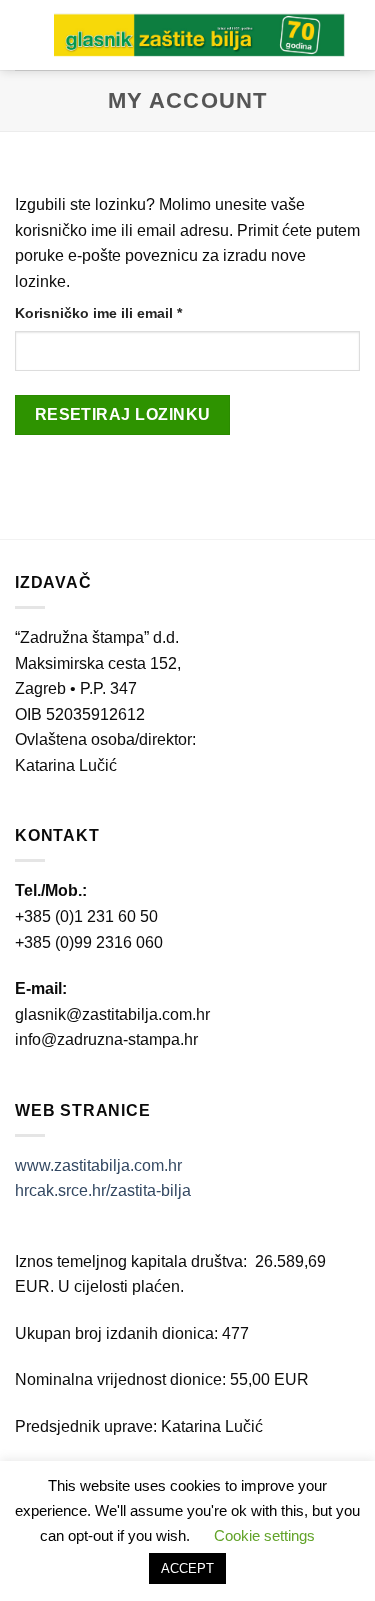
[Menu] (27, 34)
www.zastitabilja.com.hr (98, 1165)
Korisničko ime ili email (132, 312)
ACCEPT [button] (187, 1568)
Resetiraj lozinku (123, 414)
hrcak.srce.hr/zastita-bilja (103, 1190)
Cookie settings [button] (264, 1535)
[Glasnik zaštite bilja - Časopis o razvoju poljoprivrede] (199, 34)
